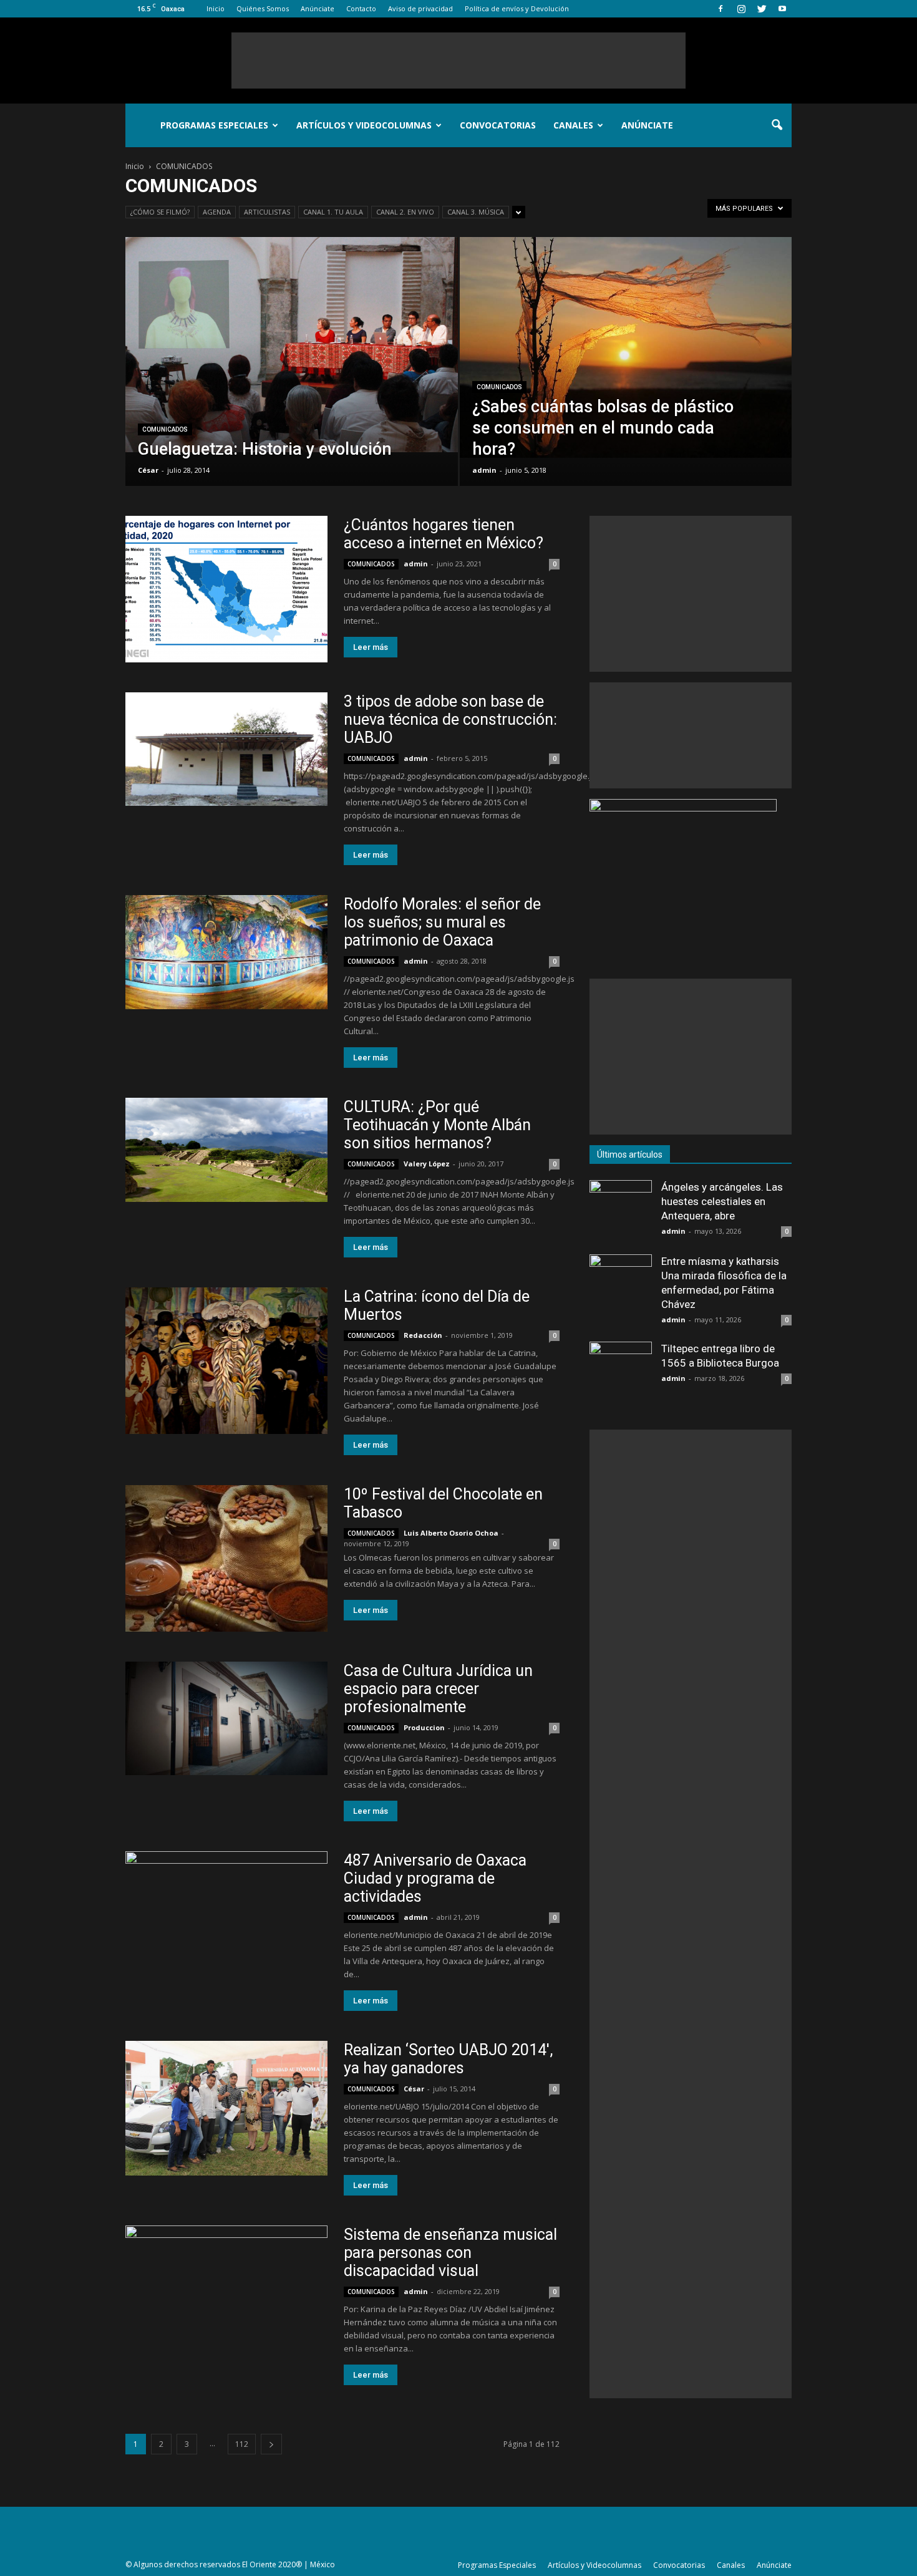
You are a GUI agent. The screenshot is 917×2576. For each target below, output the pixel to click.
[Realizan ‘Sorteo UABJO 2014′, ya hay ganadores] (226, 2108)
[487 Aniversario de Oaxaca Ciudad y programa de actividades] (226, 1899)
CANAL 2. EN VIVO (405, 212)
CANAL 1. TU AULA (333, 212)
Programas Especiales (214, 125)
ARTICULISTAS (267, 212)
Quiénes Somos (263, 8)
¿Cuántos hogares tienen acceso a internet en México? (444, 534)
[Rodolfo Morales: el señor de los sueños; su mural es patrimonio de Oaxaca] (226, 952)
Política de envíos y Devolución (517, 8)
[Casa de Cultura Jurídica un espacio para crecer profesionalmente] (226, 1718)
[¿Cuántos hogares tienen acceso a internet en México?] (226, 589)
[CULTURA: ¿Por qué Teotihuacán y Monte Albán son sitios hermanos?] (226, 1150)
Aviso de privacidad (420, 8)
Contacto (361, 8)
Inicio (216, 8)
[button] (777, 125)
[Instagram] (741, 9)
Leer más (371, 647)
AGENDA (217, 212)
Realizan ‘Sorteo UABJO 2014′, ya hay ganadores (448, 2059)
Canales (573, 125)
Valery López (427, 1164)
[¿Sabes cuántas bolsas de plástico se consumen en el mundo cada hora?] (626, 347)
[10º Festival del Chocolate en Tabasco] (226, 1558)
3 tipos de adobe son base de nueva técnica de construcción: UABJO (450, 719)
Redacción (423, 1335)
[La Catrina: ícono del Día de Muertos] (226, 1361)
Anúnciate (318, 8)
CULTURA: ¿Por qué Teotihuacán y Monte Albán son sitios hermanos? (437, 1125)
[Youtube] (782, 9)
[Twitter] (762, 9)
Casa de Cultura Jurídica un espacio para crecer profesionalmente (438, 1689)
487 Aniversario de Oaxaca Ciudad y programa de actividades (435, 1878)
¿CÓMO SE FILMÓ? (160, 212)
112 (242, 2444)
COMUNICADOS (165, 429)
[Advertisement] (458, 61)
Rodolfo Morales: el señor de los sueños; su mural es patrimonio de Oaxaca (442, 922)
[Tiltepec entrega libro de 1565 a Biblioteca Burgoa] (621, 1373)
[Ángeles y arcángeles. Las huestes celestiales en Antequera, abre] (621, 1211)
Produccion (424, 1727)
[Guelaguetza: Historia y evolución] (292, 345)
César (148, 470)
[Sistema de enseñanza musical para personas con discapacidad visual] (226, 2299)
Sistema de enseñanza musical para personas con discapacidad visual (450, 2253)
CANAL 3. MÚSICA (476, 212)
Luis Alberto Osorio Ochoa (451, 1533)
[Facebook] (720, 9)
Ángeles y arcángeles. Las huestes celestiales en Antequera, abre (722, 1201)
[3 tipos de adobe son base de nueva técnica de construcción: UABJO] (226, 749)
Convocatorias (498, 125)
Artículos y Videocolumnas (364, 125)
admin (484, 470)
